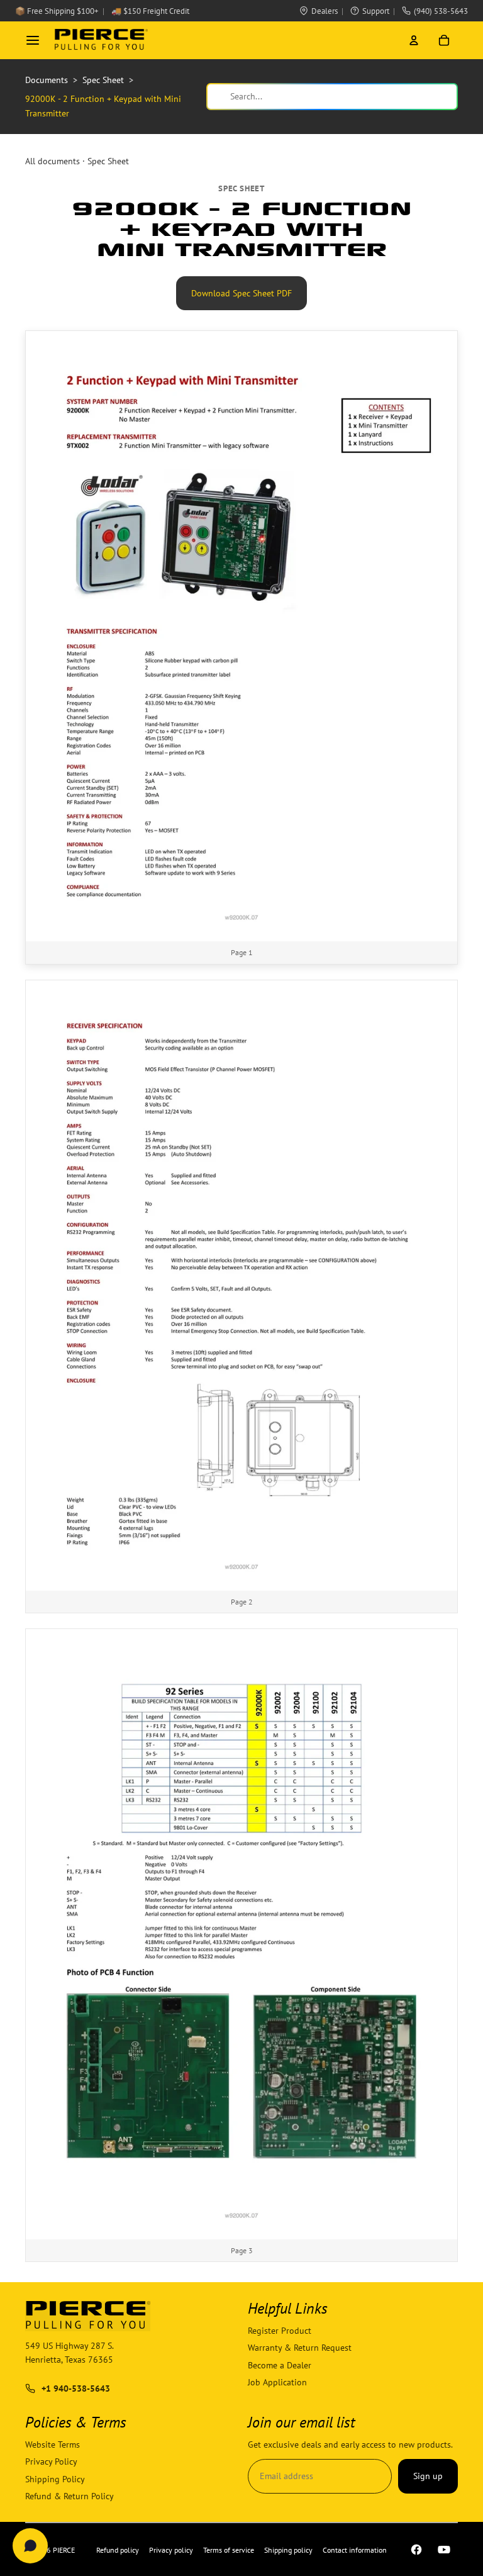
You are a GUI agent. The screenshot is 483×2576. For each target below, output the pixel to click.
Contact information (355, 2550)
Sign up (428, 2476)
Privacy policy (171, 2550)
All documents (53, 161)
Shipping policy (288, 2550)
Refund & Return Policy (69, 2496)
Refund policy (118, 2550)
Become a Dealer (280, 2365)
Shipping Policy (55, 2479)
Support (376, 11)
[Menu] (33, 40)
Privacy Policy (51, 2461)
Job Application (277, 2382)
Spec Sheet (108, 161)
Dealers (325, 11)
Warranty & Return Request (300, 2348)
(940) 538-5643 (441, 11)
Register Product (280, 2331)
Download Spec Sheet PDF (241, 293)
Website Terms (53, 2444)
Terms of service (229, 2550)
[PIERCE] (101, 40)
